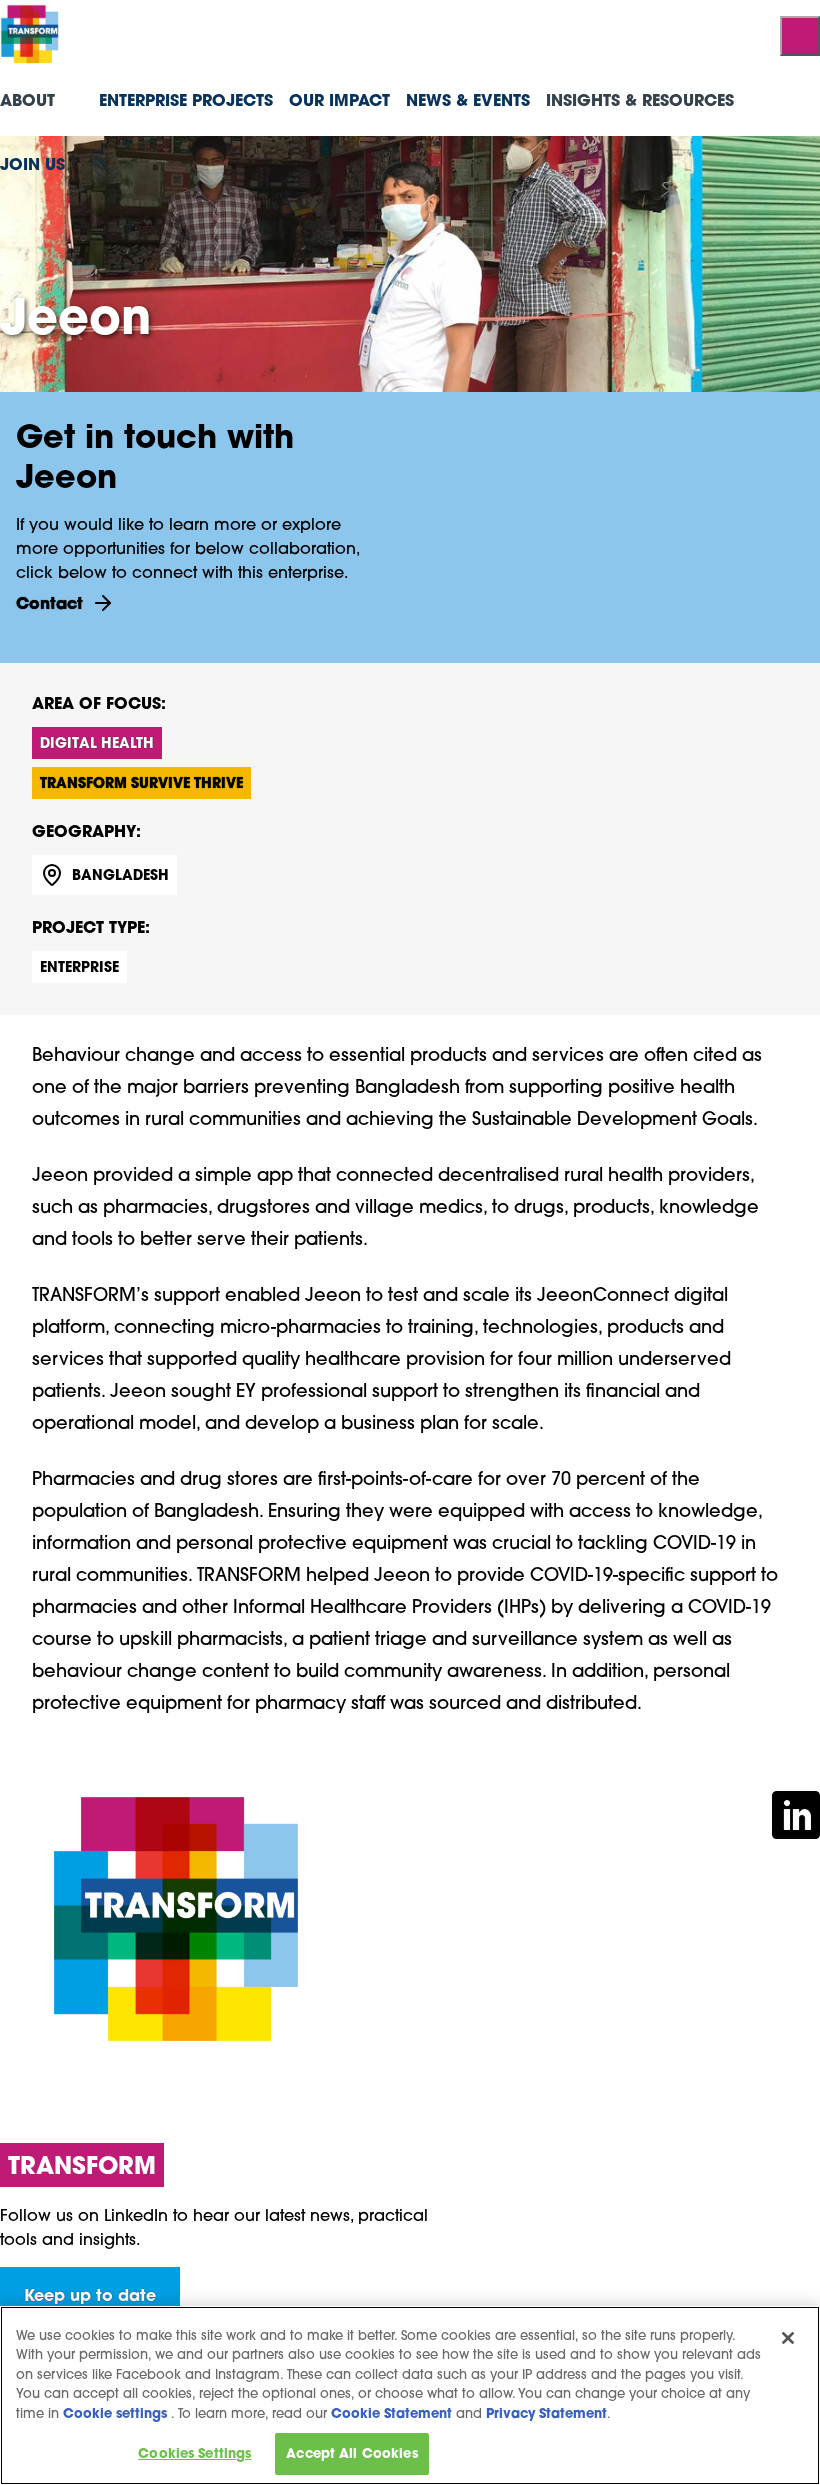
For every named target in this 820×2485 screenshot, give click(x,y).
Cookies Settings (194, 2453)
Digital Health (97, 742)
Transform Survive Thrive (141, 782)
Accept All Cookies (351, 2453)
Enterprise (79, 966)
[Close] (788, 2338)
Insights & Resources (640, 99)
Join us (32, 163)
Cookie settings (115, 2413)
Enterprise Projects (186, 99)
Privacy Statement (546, 2413)
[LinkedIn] (796, 1812)
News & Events (468, 99)
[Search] (800, 36)
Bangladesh (120, 874)
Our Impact (339, 99)
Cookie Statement (391, 2413)
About (27, 99)
